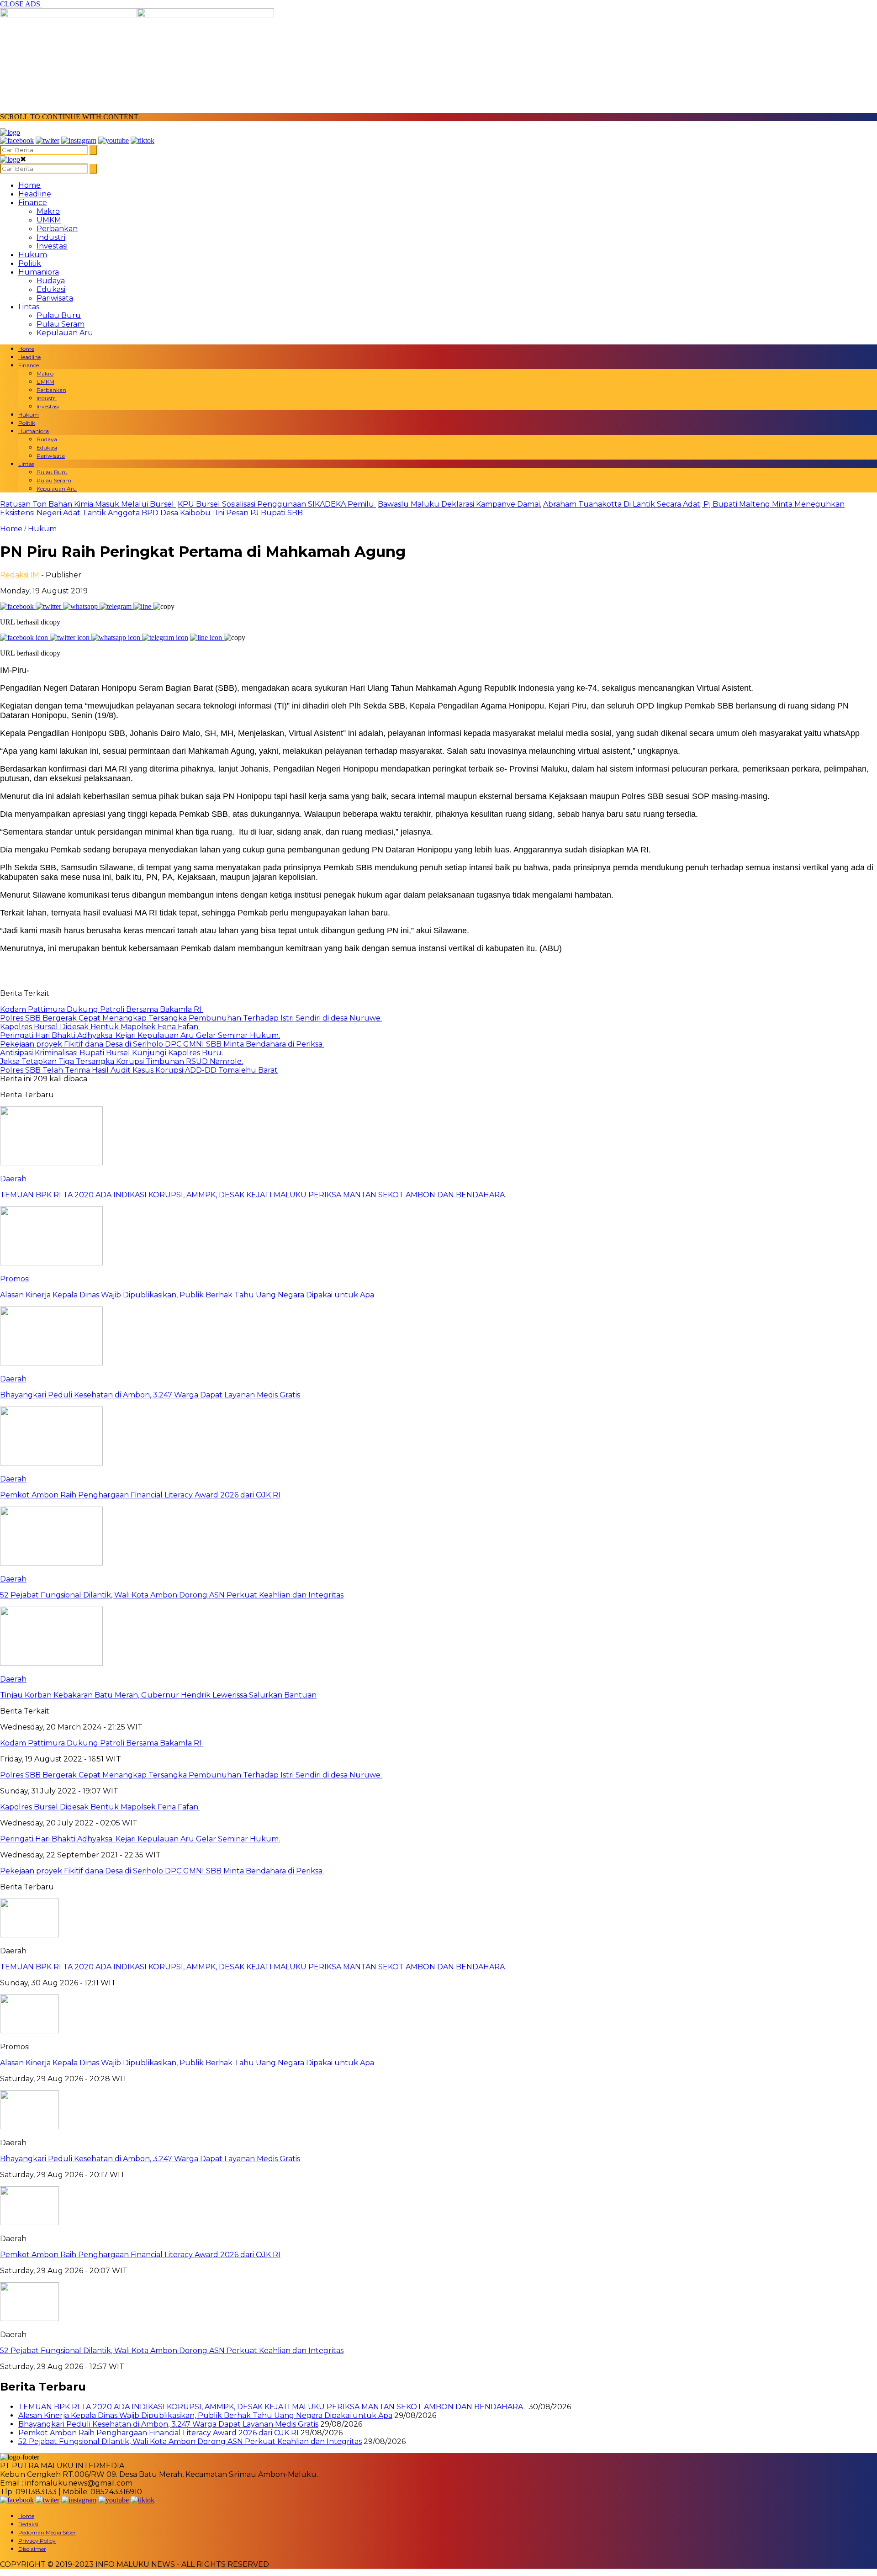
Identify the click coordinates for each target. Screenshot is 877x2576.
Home (29, 185)
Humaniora (39, 272)
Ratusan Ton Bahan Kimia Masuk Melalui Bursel (88, 504)
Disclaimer (32, 2549)
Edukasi (51, 289)
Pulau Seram (61, 324)
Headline (35, 194)
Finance (33, 203)
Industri (51, 237)
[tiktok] (143, 140)
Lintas (29, 307)
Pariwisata (55, 298)
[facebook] (17, 140)
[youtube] (114, 140)
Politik (30, 263)
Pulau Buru (59, 315)
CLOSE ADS (21, 4)
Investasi (52, 246)
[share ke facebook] (18, 606)
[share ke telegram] (116, 606)
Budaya (51, 281)
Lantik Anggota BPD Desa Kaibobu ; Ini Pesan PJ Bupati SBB (195, 513)
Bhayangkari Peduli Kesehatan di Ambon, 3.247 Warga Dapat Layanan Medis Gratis (150, 2159)
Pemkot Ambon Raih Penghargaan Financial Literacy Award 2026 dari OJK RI (140, 2255)
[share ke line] (143, 606)
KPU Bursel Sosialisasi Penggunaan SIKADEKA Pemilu (277, 504)
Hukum (33, 255)
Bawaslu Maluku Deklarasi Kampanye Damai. (460, 504)
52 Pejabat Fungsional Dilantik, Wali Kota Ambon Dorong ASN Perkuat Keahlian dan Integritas (172, 2351)
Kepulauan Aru (65, 333)
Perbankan (57, 229)
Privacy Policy (37, 2541)
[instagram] (79, 140)
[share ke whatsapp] (81, 606)
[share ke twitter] (49, 606)
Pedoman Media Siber (47, 2532)
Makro (48, 211)
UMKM (49, 220)
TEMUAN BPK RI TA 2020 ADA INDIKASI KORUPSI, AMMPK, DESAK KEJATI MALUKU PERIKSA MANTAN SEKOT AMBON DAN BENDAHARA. (254, 1967)
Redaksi (28, 2524)
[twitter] (48, 140)
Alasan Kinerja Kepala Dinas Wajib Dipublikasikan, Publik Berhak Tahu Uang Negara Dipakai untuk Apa (187, 2063)
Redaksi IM (20, 575)
